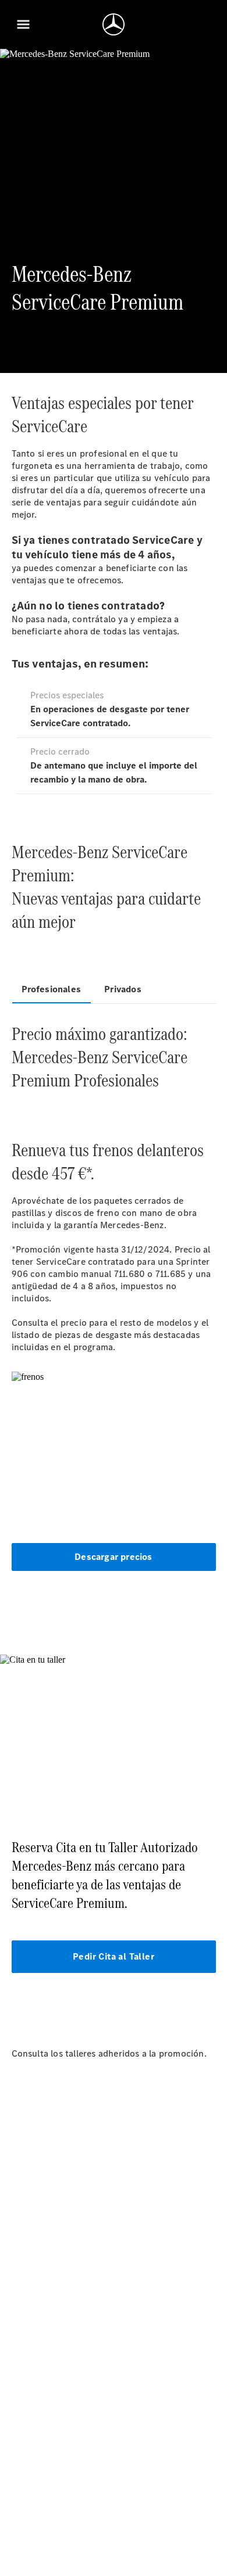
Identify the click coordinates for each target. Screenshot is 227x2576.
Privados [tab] (123, 989)
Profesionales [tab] (52, 989)
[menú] (23, 24)
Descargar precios (113, 1557)
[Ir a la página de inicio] (114, 24)
